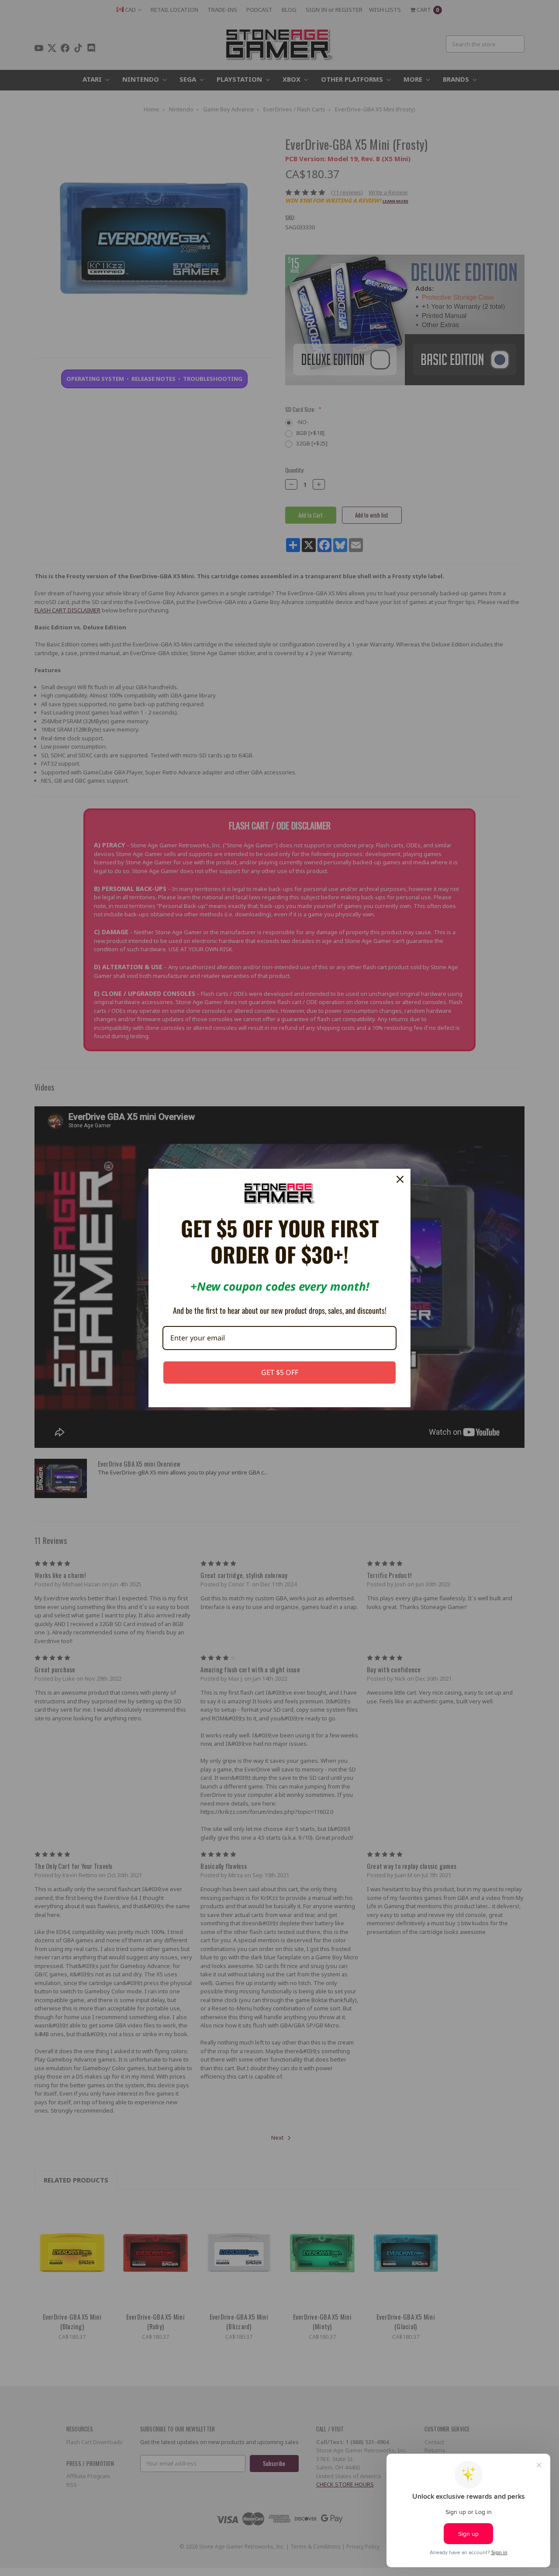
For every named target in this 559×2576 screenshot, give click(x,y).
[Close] (400, 1179)
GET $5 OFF (280, 1372)
